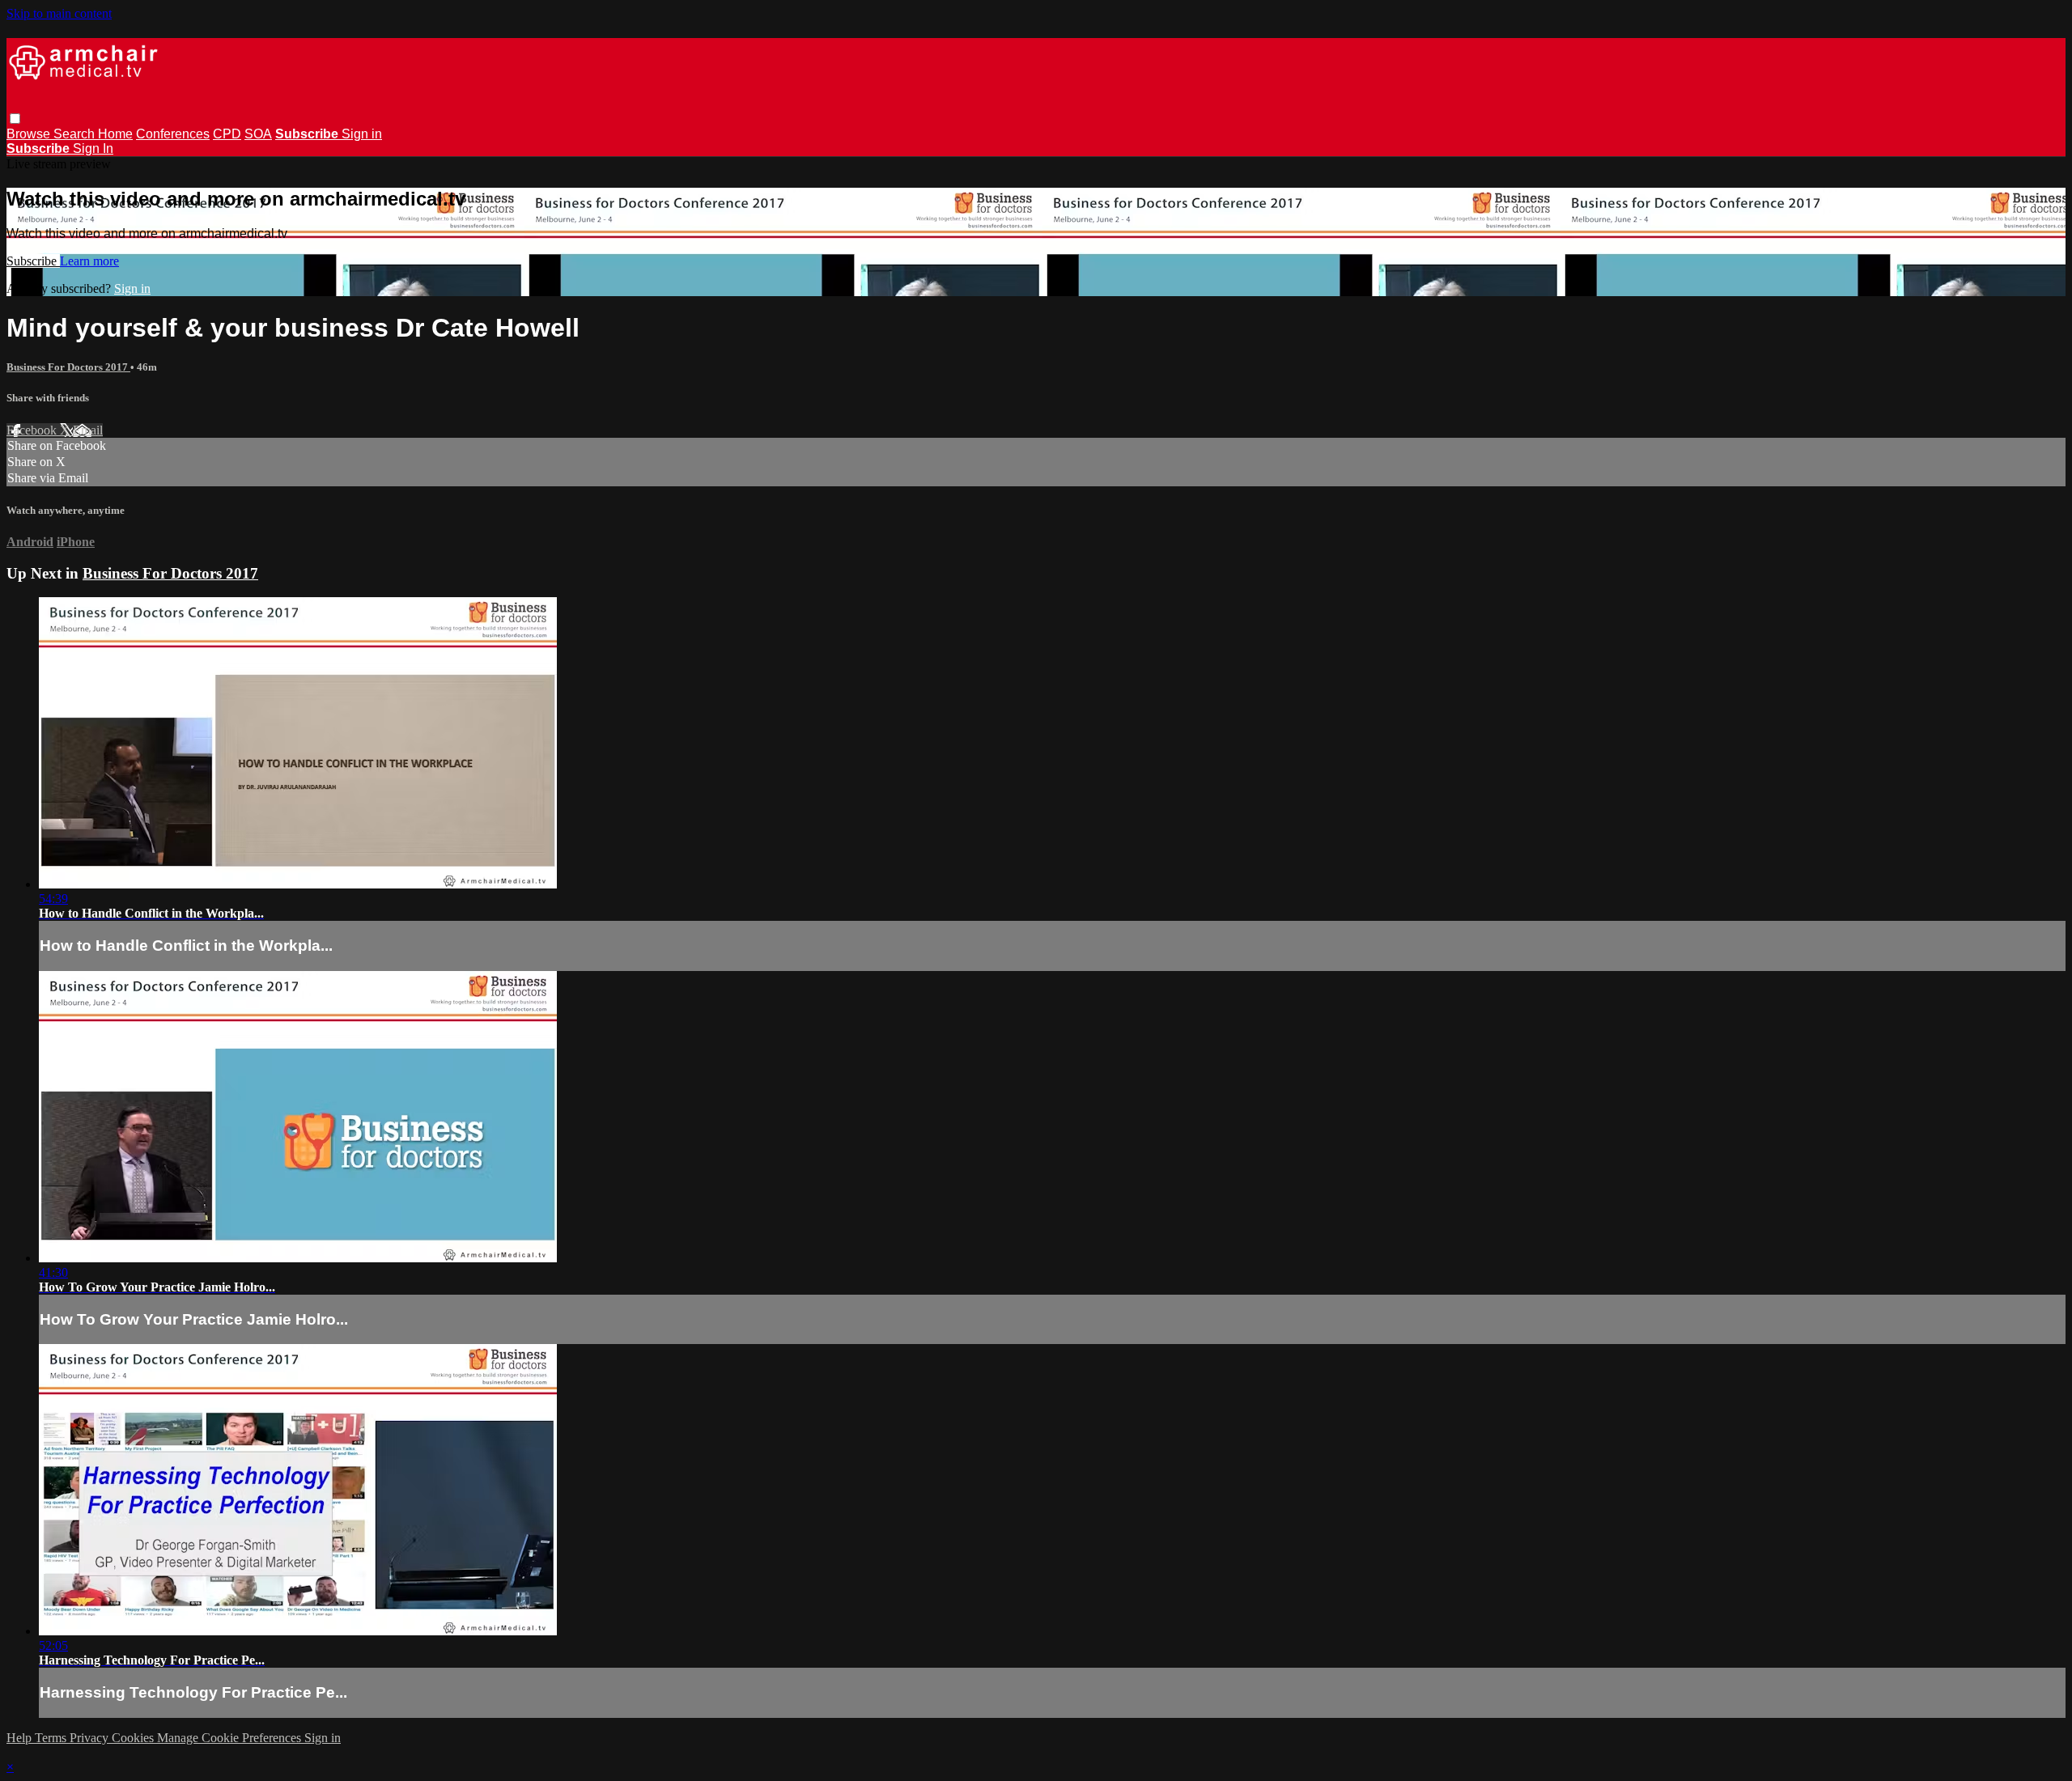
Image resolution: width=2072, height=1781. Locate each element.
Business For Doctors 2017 (68, 367)
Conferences (173, 134)
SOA (258, 134)
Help (21, 1738)
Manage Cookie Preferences (231, 1738)
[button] (15, 119)
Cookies (134, 1738)
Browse (30, 134)
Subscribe (33, 261)
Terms (52, 1738)
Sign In (93, 148)
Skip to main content (59, 13)
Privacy (91, 1738)
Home (115, 134)
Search (76, 134)
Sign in (362, 134)
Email (88, 430)
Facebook (33, 430)
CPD (227, 134)
